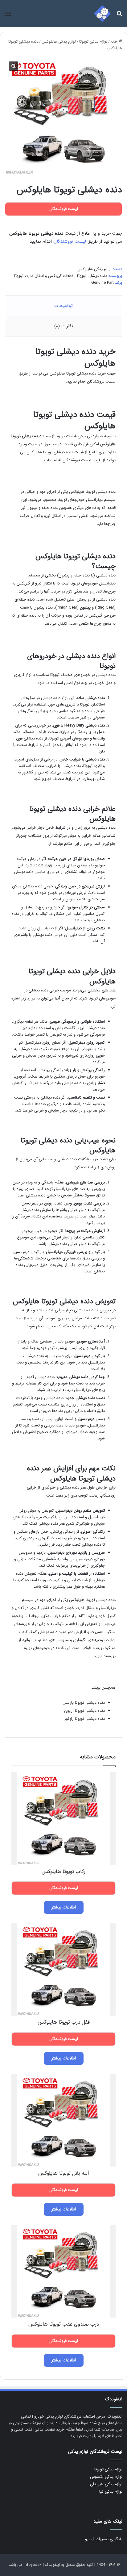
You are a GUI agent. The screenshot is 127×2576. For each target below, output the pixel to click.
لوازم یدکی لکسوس (106, 2477)
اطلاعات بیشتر (64, 1907)
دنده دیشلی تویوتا (92, 276)
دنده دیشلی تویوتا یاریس (84, 1703)
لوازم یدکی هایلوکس (59, 42)
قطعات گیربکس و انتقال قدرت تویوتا (44, 276)
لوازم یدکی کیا (111, 2492)
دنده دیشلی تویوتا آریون (84, 1711)
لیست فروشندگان (70, 241)
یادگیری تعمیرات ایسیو (104, 2539)
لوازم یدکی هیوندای (106, 2484)
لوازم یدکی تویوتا (93, 42)
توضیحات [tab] (63, 306)
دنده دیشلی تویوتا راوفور (85, 1719)
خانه (114, 42)
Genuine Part (102, 283)
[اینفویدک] (102, 14)
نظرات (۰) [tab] (64, 326)
